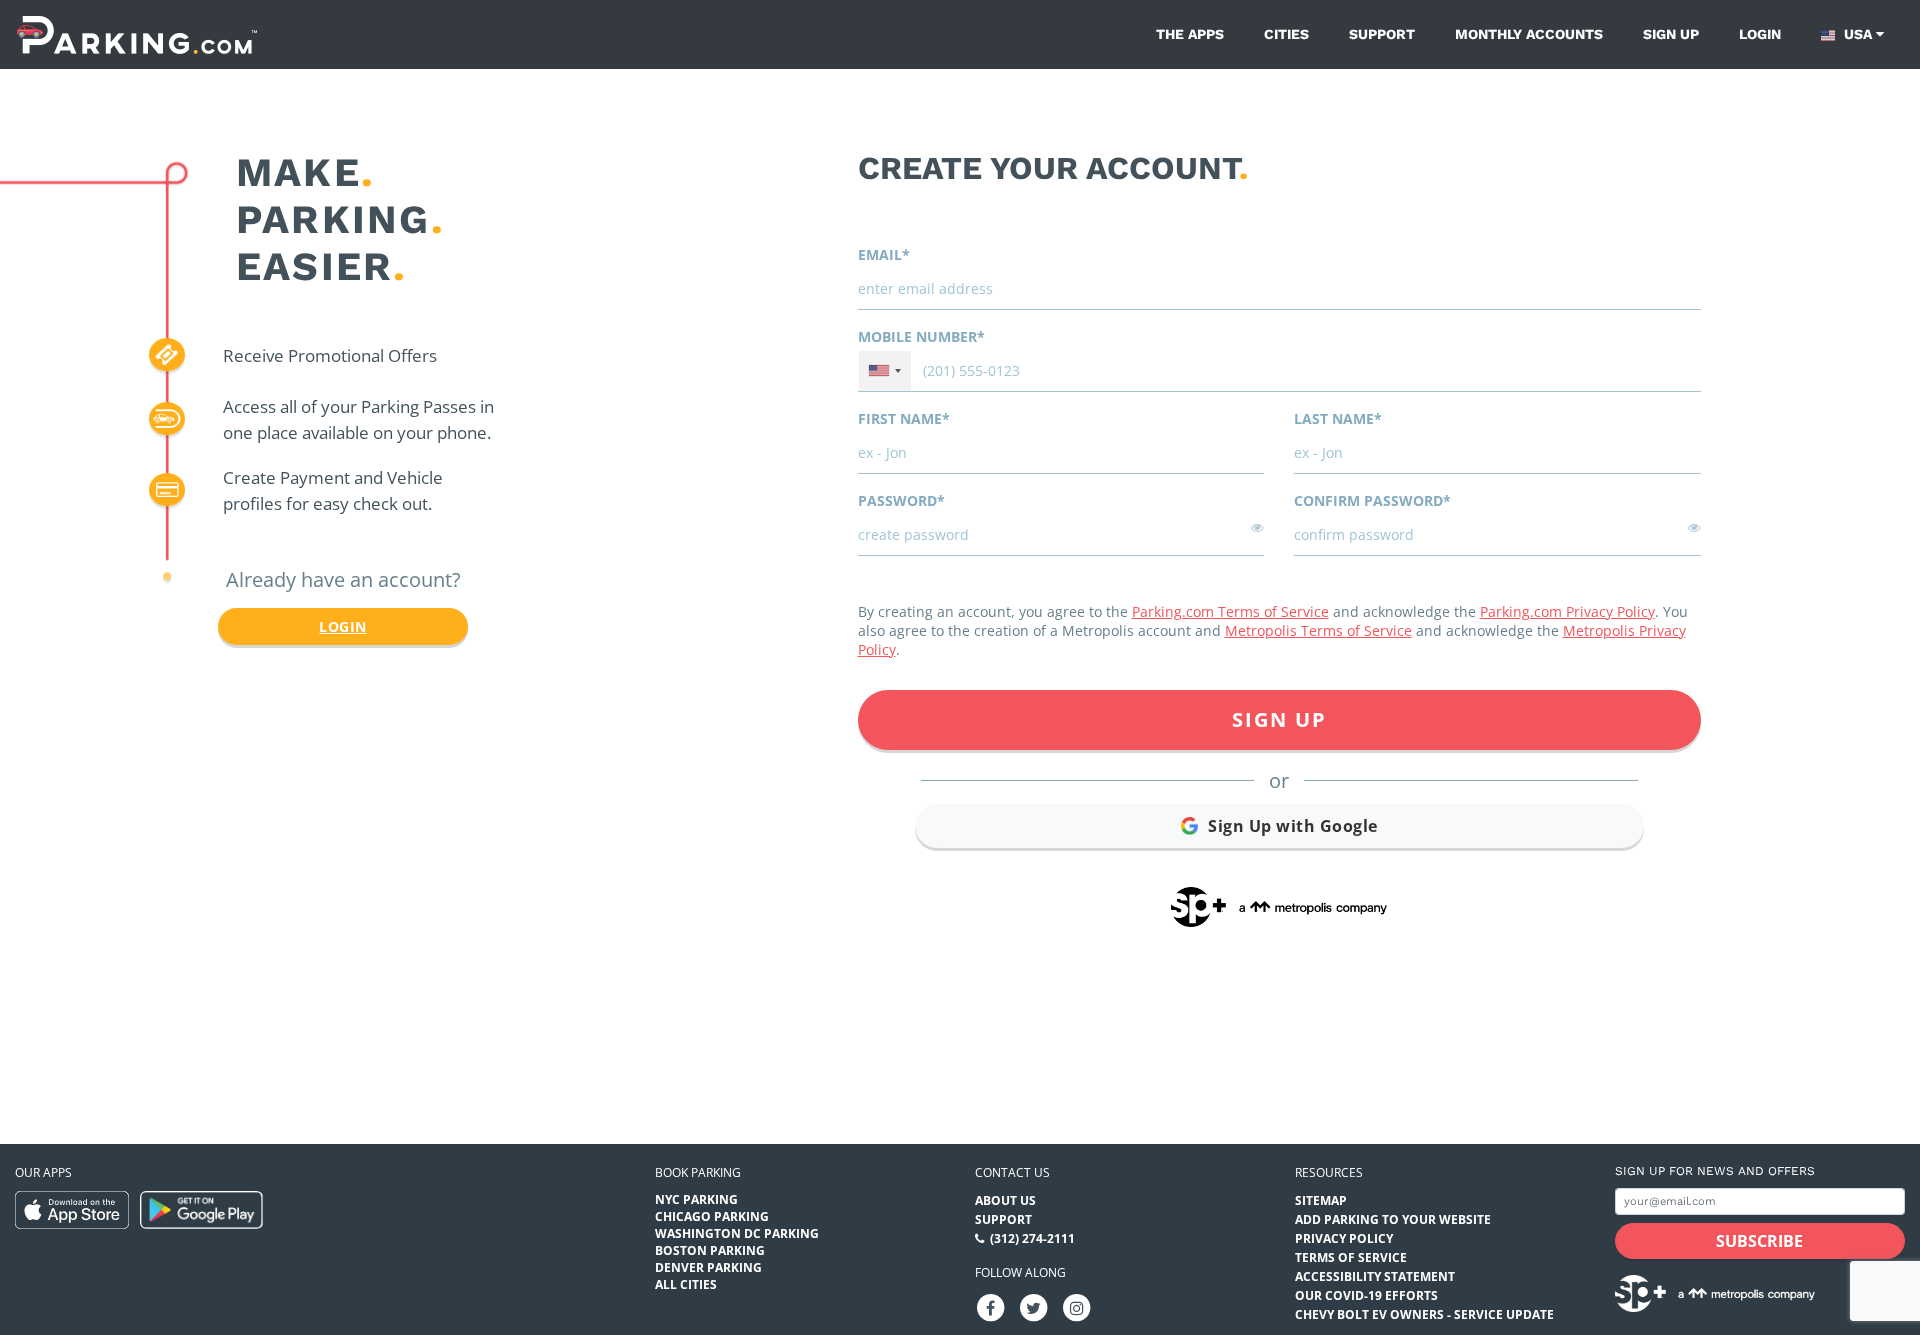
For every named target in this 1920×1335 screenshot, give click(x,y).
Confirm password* (1372, 500)
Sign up (1671, 34)
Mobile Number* (921, 336)
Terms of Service (1351, 1257)
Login (1760, 34)
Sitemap (1321, 1200)
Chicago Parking (712, 1216)
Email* (884, 254)
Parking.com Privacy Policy (1567, 611)
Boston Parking (710, 1250)
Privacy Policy (1344, 1238)
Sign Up (1279, 719)
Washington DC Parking (737, 1233)
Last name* (1338, 418)
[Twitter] (1034, 1306)
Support (1382, 34)
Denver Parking (708, 1267)
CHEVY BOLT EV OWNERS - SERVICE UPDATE (1424, 1314)
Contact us (1012, 1172)
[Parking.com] (137, 34)
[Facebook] (991, 1306)
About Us (1005, 1200)
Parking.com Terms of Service (1230, 611)
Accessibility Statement (1375, 1276)
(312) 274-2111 (1032, 1238)
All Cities (686, 1284)
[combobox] (885, 371)
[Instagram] (1077, 1306)
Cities (1286, 34)
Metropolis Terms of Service (1318, 630)
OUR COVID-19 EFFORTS (1366, 1295)
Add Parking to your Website (1393, 1219)
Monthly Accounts (1529, 34)
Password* (901, 500)
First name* (904, 418)
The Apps (1190, 34)
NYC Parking (696, 1199)
